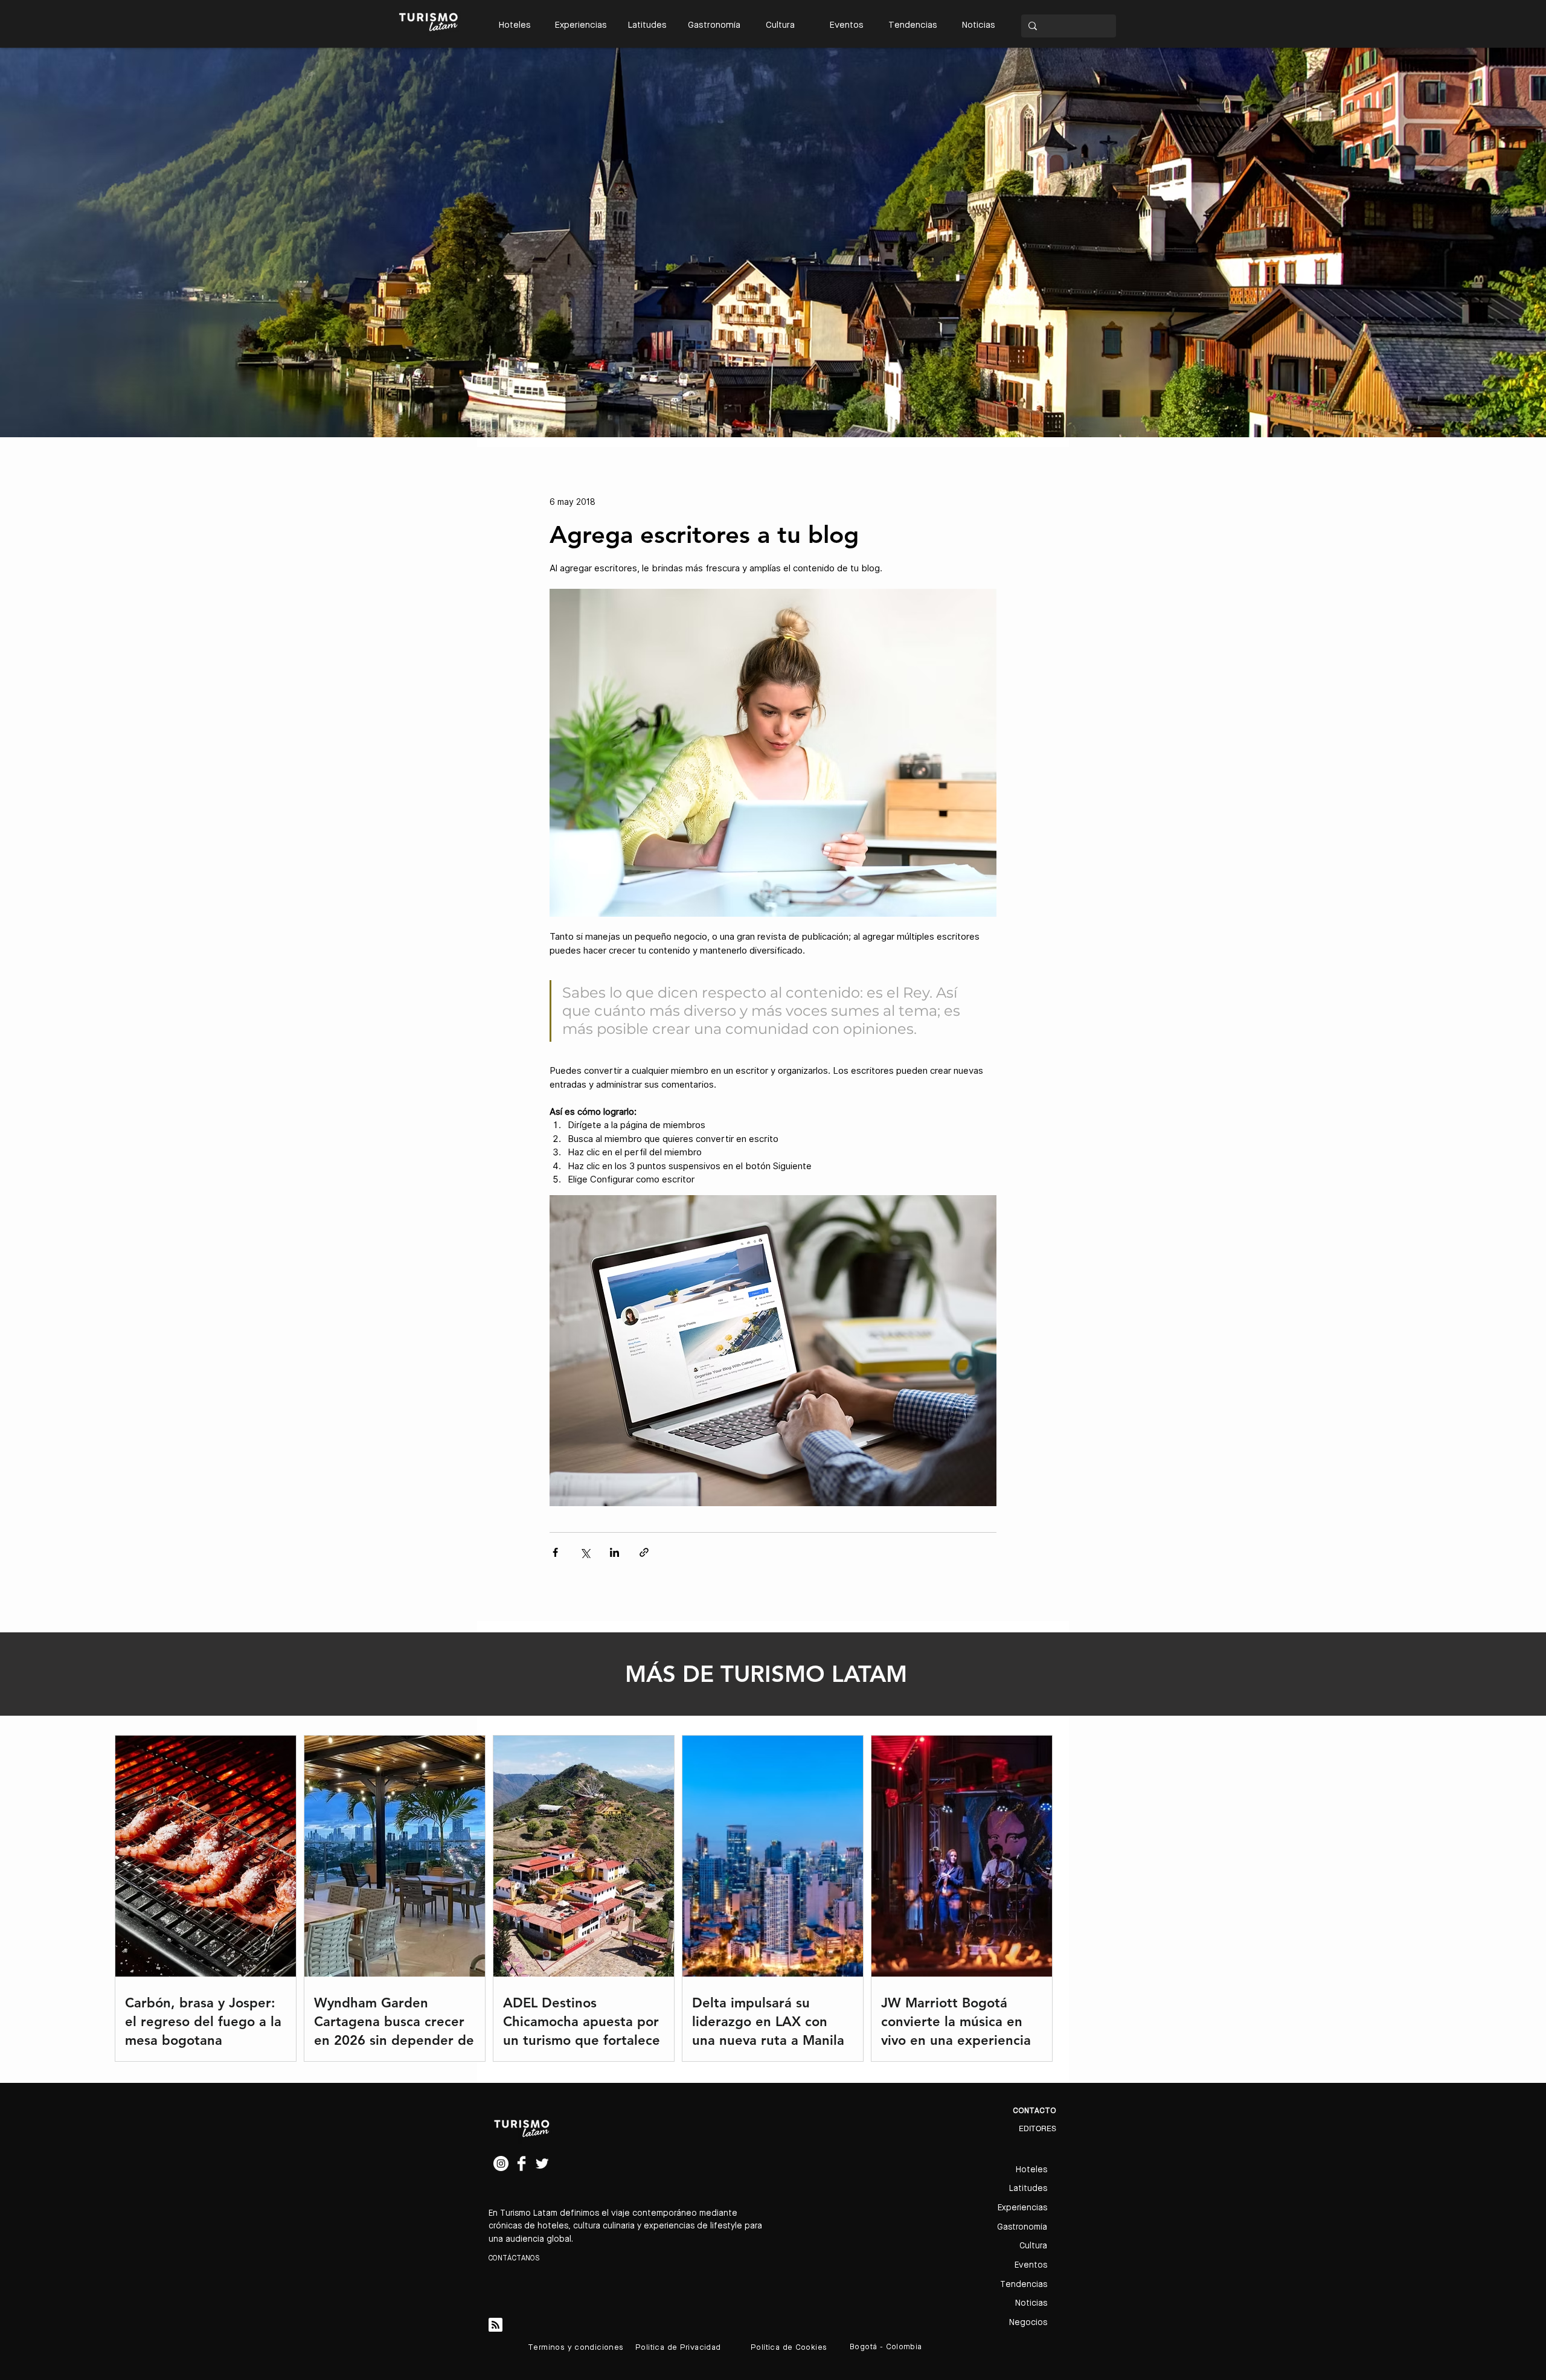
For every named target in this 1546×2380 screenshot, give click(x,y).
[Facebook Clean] (521, 2163)
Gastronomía (1022, 2227)
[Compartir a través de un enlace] (644, 1552)
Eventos (1031, 2265)
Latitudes (1028, 2189)
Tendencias (1024, 2285)
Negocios (1028, 2323)
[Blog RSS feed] (496, 2325)
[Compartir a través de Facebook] (555, 1552)
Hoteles (1031, 2170)
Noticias (1031, 2303)
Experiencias (1022, 2208)
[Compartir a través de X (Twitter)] (585, 1552)
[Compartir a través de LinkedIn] (614, 1552)
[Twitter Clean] (542, 2163)
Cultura (1033, 2246)
